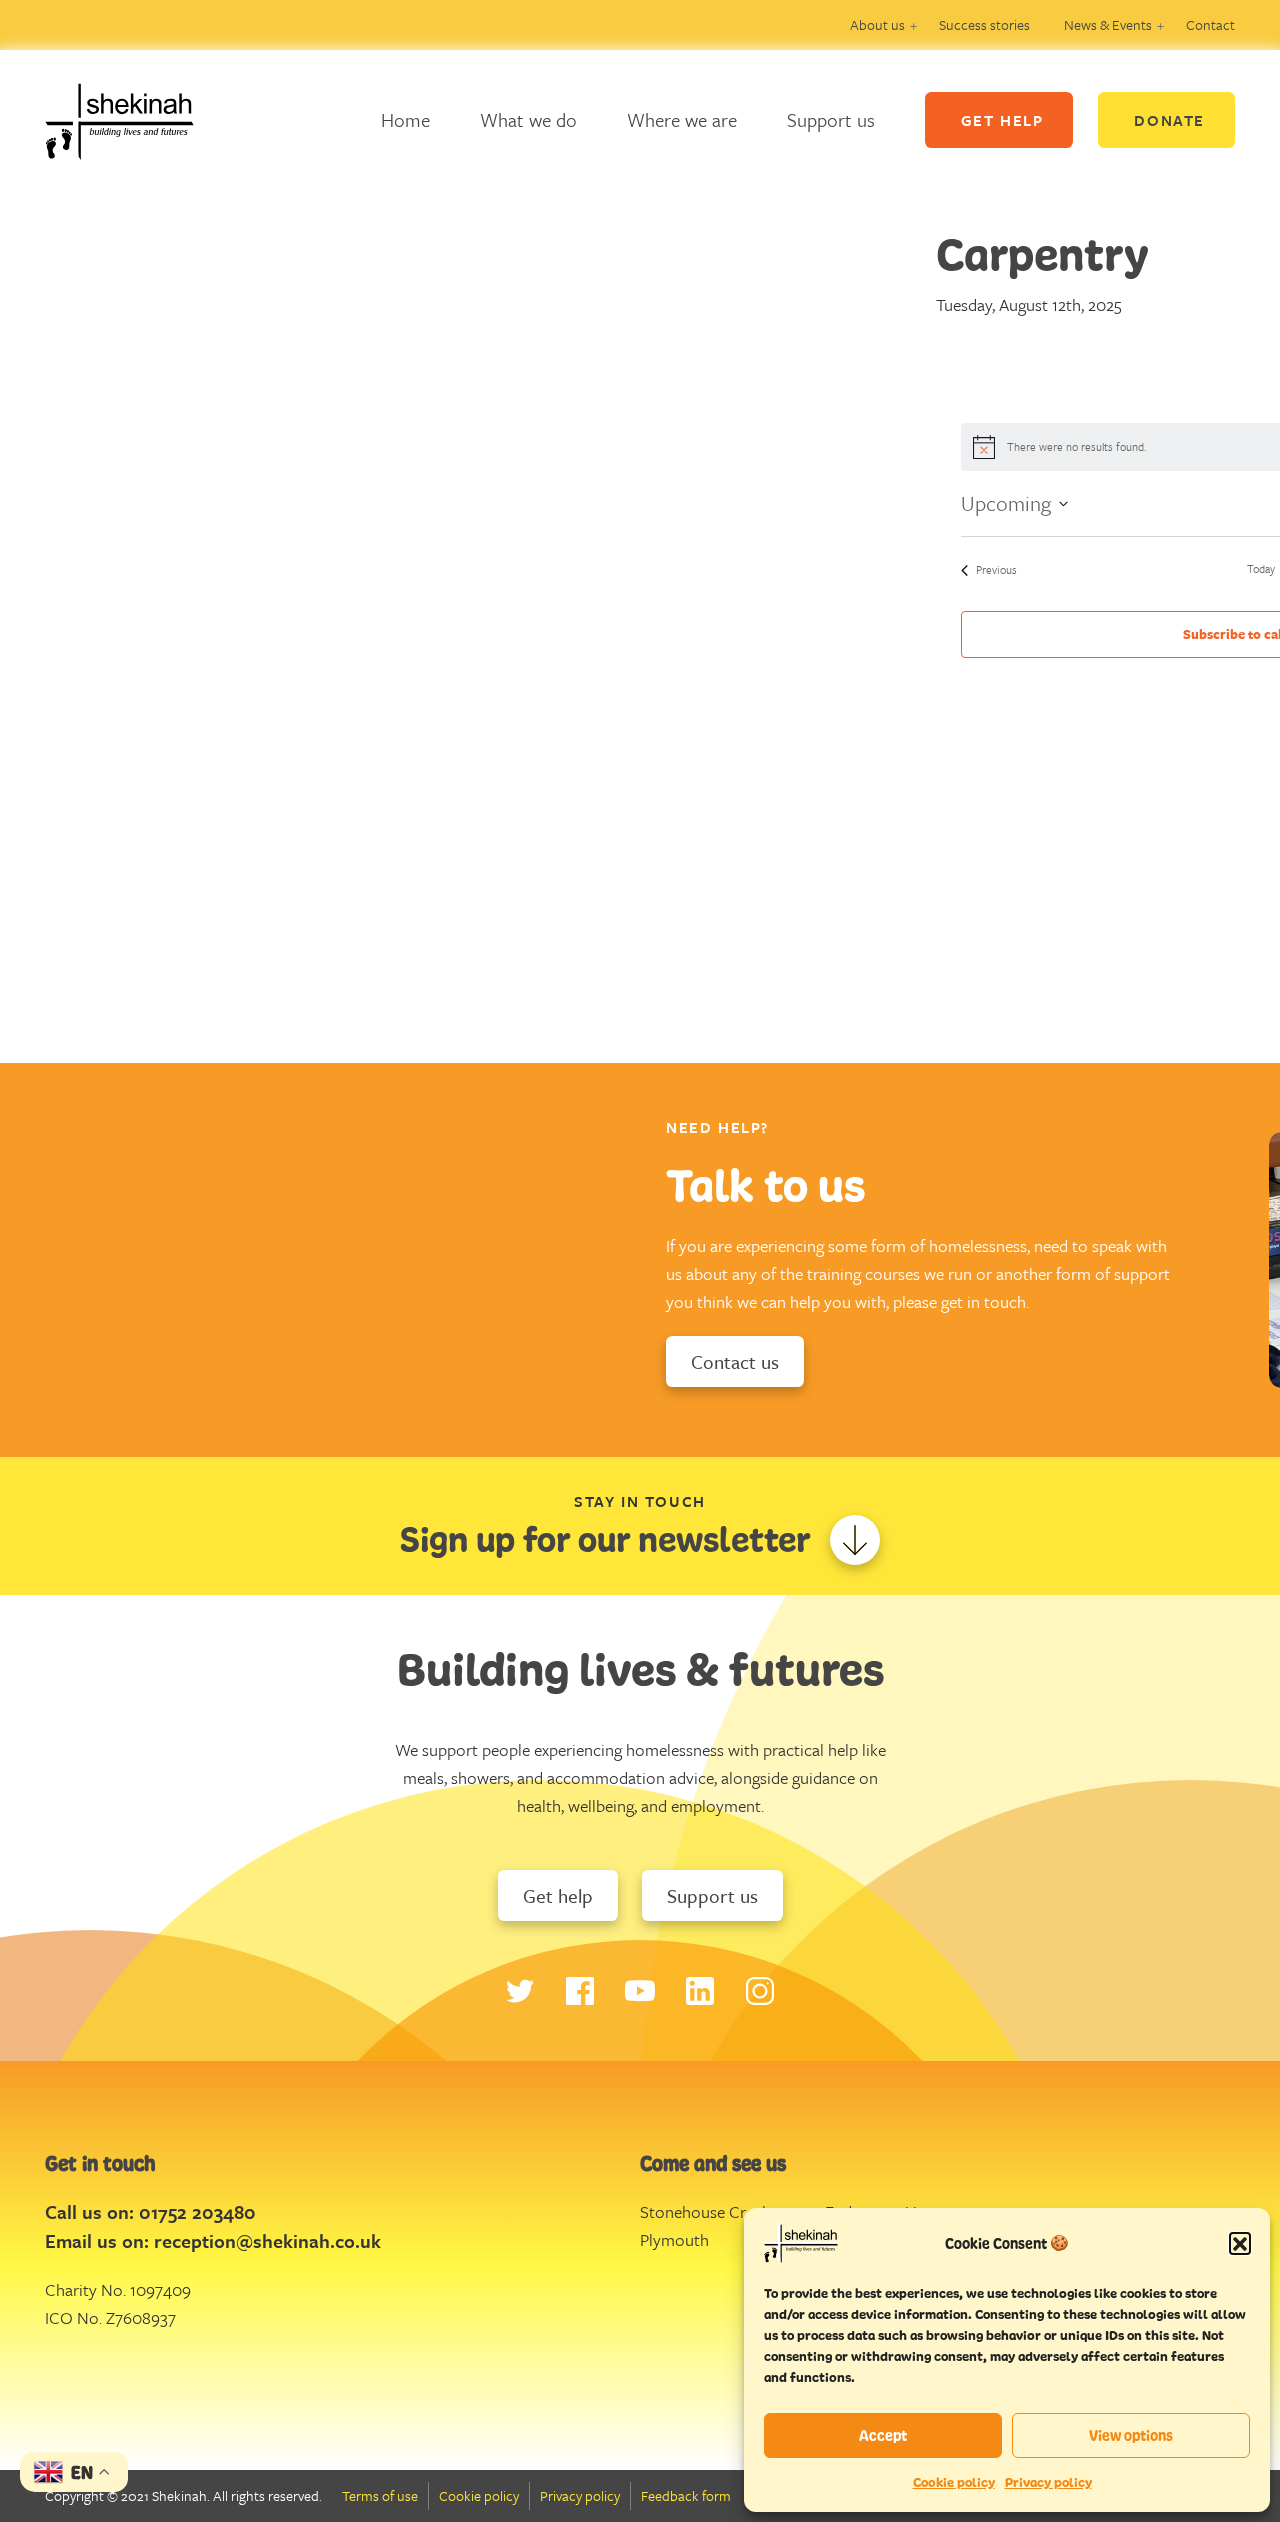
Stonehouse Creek (705, 2211)
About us (877, 24)
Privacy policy (1048, 2482)
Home (405, 119)
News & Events (1108, 24)
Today (1261, 569)
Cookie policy (954, 2482)
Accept (883, 2435)
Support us (831, 119)
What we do (528, 119)
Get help (558, 1895)
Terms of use (380, 2495)
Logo (135, 120)
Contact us (735, 1361)
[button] (1240, 2243)
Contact (1210, 24)
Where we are (682, 119)
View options (1131, 2435)
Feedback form (686, 2495)
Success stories (984, 24)
